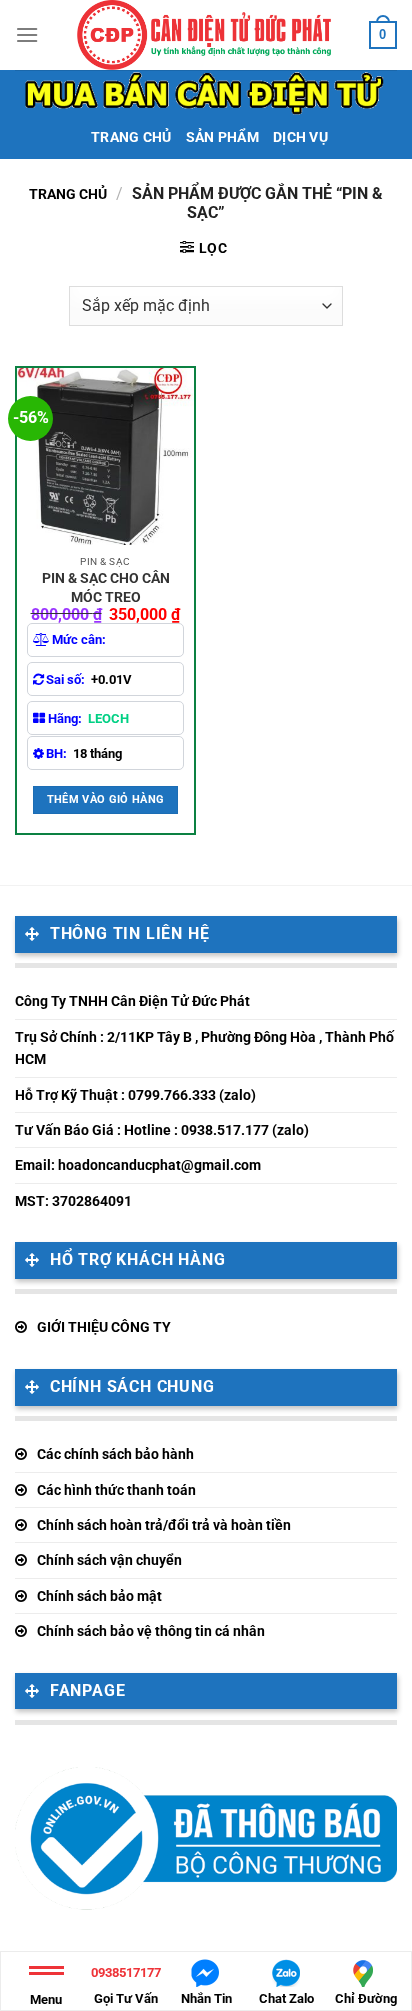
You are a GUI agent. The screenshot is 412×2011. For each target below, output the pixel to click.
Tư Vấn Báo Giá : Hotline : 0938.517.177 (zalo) (162, 1130)
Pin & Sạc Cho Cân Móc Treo (106, 587)
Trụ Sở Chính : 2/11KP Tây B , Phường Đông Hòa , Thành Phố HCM (204, 1048)
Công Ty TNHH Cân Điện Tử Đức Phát (132, 1001)
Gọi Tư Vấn (126, 1985)
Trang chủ (131, 137)
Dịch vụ (300, 137)
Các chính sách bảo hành (115, 1454)
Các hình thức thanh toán (116, 1490)
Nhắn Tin (206, 1998)
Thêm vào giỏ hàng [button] (106, 799)
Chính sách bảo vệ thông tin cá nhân (151, 1631)
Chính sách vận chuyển (109, 1560)
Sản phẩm (222, 137)
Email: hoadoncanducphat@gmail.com (138, 1165)
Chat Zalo (286, 1998)
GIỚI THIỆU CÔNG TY (104, 1327)
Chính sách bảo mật (99, 1596)
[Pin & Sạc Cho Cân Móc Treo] (105, 456)
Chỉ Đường (366, 1998)
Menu (46, 1999)
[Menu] (27, 34)
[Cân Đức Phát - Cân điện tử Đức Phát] (204, 35)
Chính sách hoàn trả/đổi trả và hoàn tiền (164, 1525)
